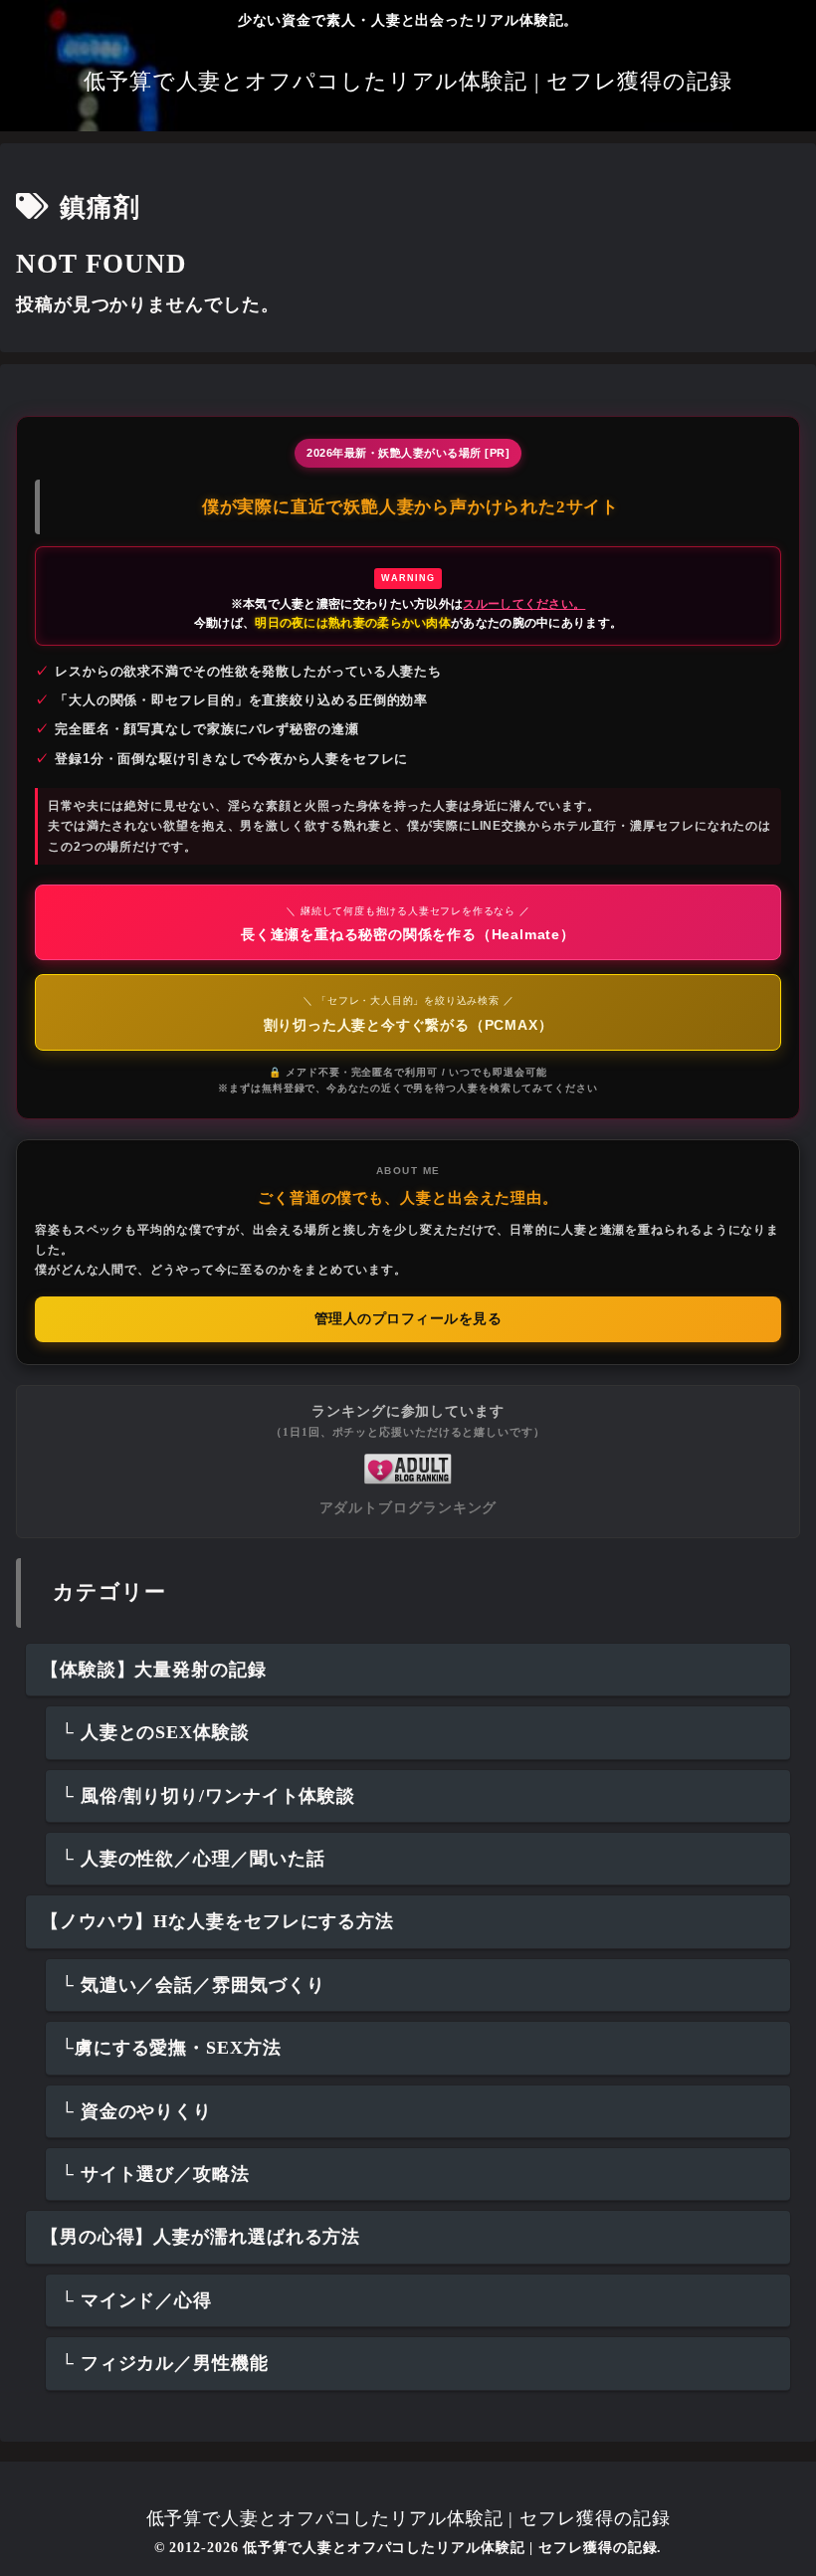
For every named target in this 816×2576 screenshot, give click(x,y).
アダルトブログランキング (408, 1508)
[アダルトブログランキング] (408, 1467)
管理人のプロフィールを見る (408, 1319)
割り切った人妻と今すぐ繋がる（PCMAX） (408, 1013)
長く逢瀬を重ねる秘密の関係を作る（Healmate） (408, 924)
